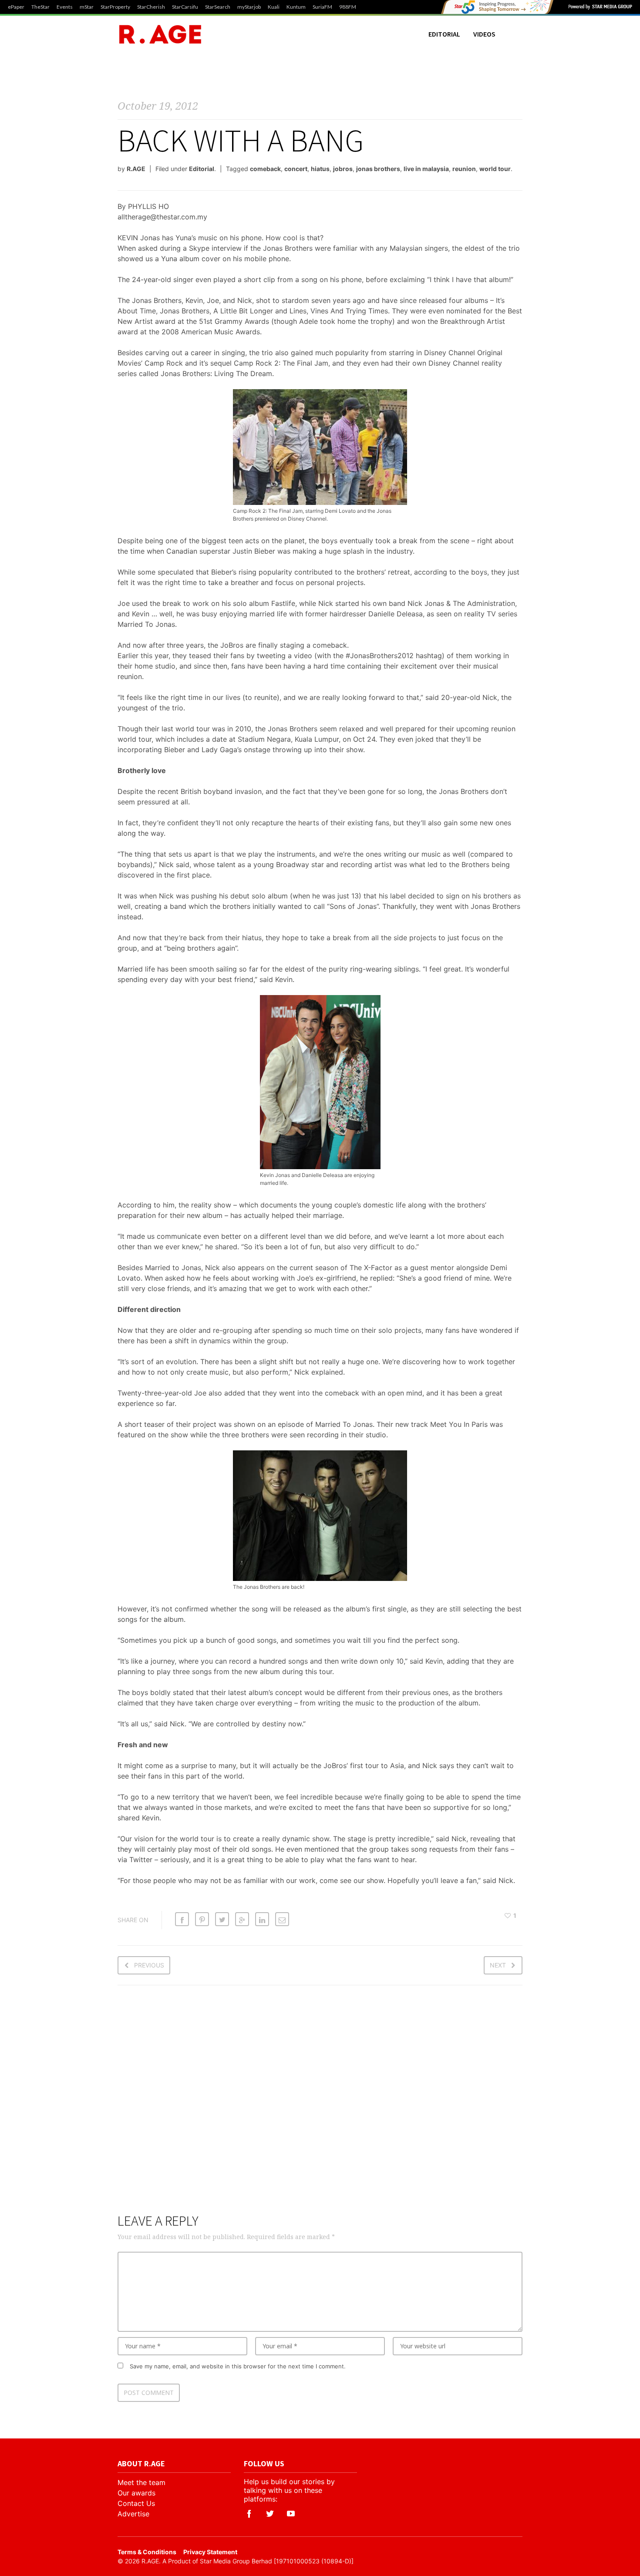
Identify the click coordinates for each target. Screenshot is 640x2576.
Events (65, 7)
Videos (484, 34)
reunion (464, 169)
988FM (348, 7)
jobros (343, 169)
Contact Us (136, 2503)
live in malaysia (426, 169)
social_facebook (249, 2514)
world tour (495, 169)
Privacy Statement (210, 2552)
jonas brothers (378, 169)
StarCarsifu (185, 7)
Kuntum (296, 7)
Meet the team (141, 2482)
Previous (149, 1965)
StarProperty (115, 7)
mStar (87, 7)
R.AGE (136, 169)
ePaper (16, 7)
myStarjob (249, 7)
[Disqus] (320, 2105)
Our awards (136, 2493)
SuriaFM (322, 7)
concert (296, 169)
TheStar (40, 7)
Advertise (133, 2514)
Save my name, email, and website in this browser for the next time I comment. (238, 2366)
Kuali (274, 7)
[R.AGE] (160, 34)
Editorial (444, 34)
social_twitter (270, 2514)
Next (498, 1965)
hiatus (320, 169)
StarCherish (151, 7)
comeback (265, 169)
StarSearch (218, 7)
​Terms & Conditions (147, 2552)
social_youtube (291, 2514)
